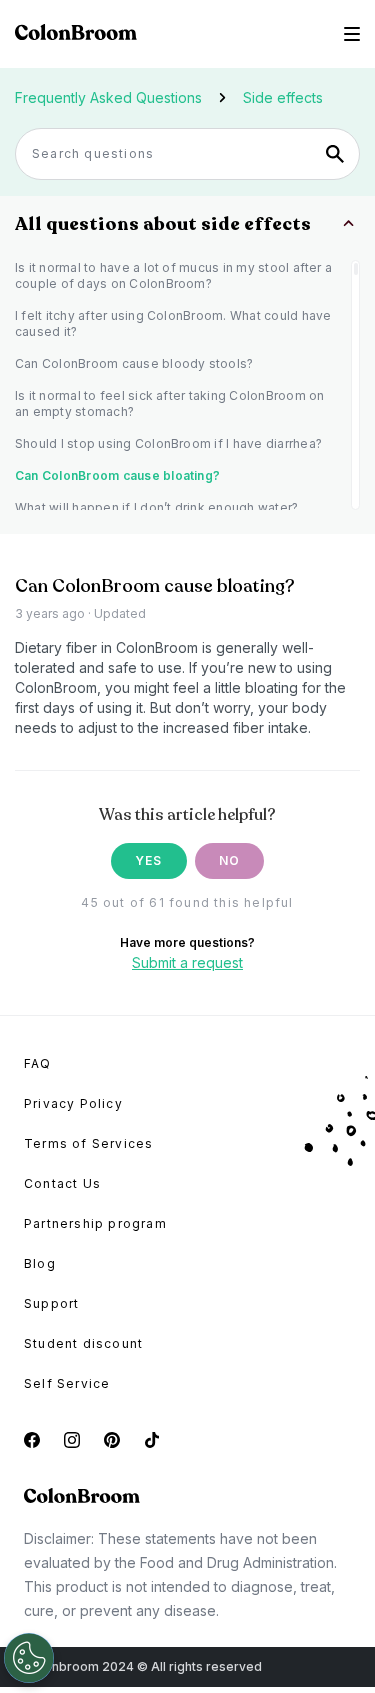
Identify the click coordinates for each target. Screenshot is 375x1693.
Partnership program (95, 1223)
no (229, 860)
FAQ (38, 1063)
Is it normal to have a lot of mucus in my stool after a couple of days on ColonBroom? (173, 275)
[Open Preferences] (29, 1658)
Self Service (67, 1383)
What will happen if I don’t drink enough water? (156, 507)
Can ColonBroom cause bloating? (117, 475)
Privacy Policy (73, 1103)
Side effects (283, 97)
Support (51, 1303)
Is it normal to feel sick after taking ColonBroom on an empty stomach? (169, 403)
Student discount (83, 1343)
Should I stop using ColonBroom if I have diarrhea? (168, 443)
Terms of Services (88, 1143)
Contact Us (62, 1183)
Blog (40, 1263)
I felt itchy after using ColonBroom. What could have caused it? (173, 323)
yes (149, 860)
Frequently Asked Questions (108, 97)
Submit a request (187, 962)
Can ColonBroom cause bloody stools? (134, 363)
